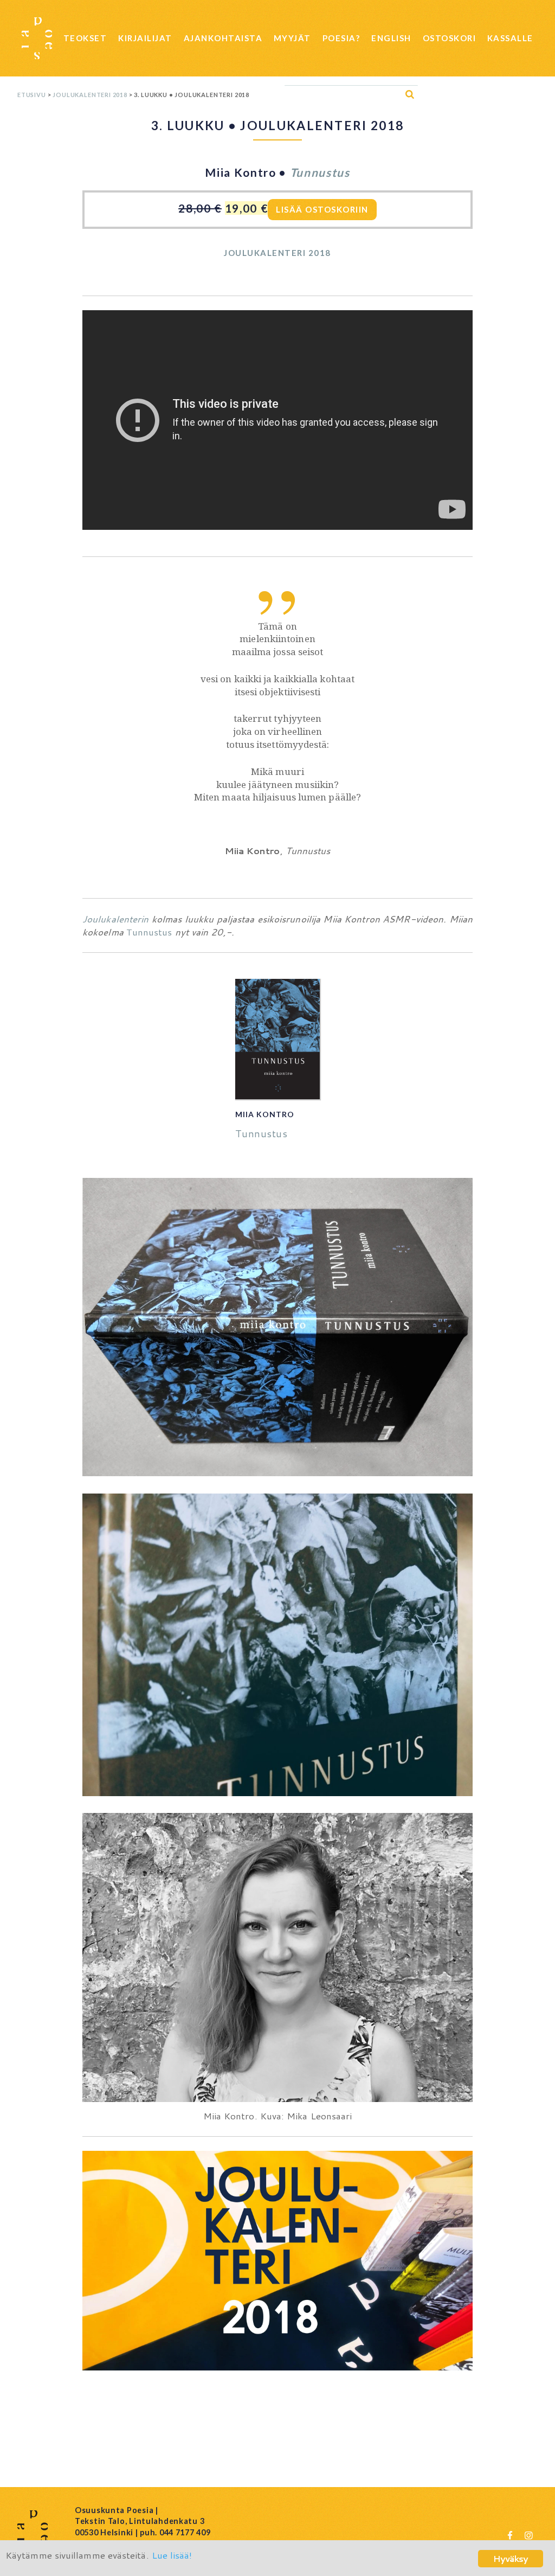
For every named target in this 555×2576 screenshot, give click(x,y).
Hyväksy (511, 2558)
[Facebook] (510, 2535)
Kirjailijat (145, 38)
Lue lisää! (172, 2555)
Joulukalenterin (117, 919)
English (391, 38)
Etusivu (32, 95)
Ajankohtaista (223, 38)
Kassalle (510, 38)
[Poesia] (37, 38)
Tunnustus (320, 172)
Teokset (85, 38)
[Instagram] (528, 2535)
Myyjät (292, 38)
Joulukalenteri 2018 (90, 95)
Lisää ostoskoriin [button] (322, 209)
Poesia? (341, 38)
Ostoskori (450, 38)
